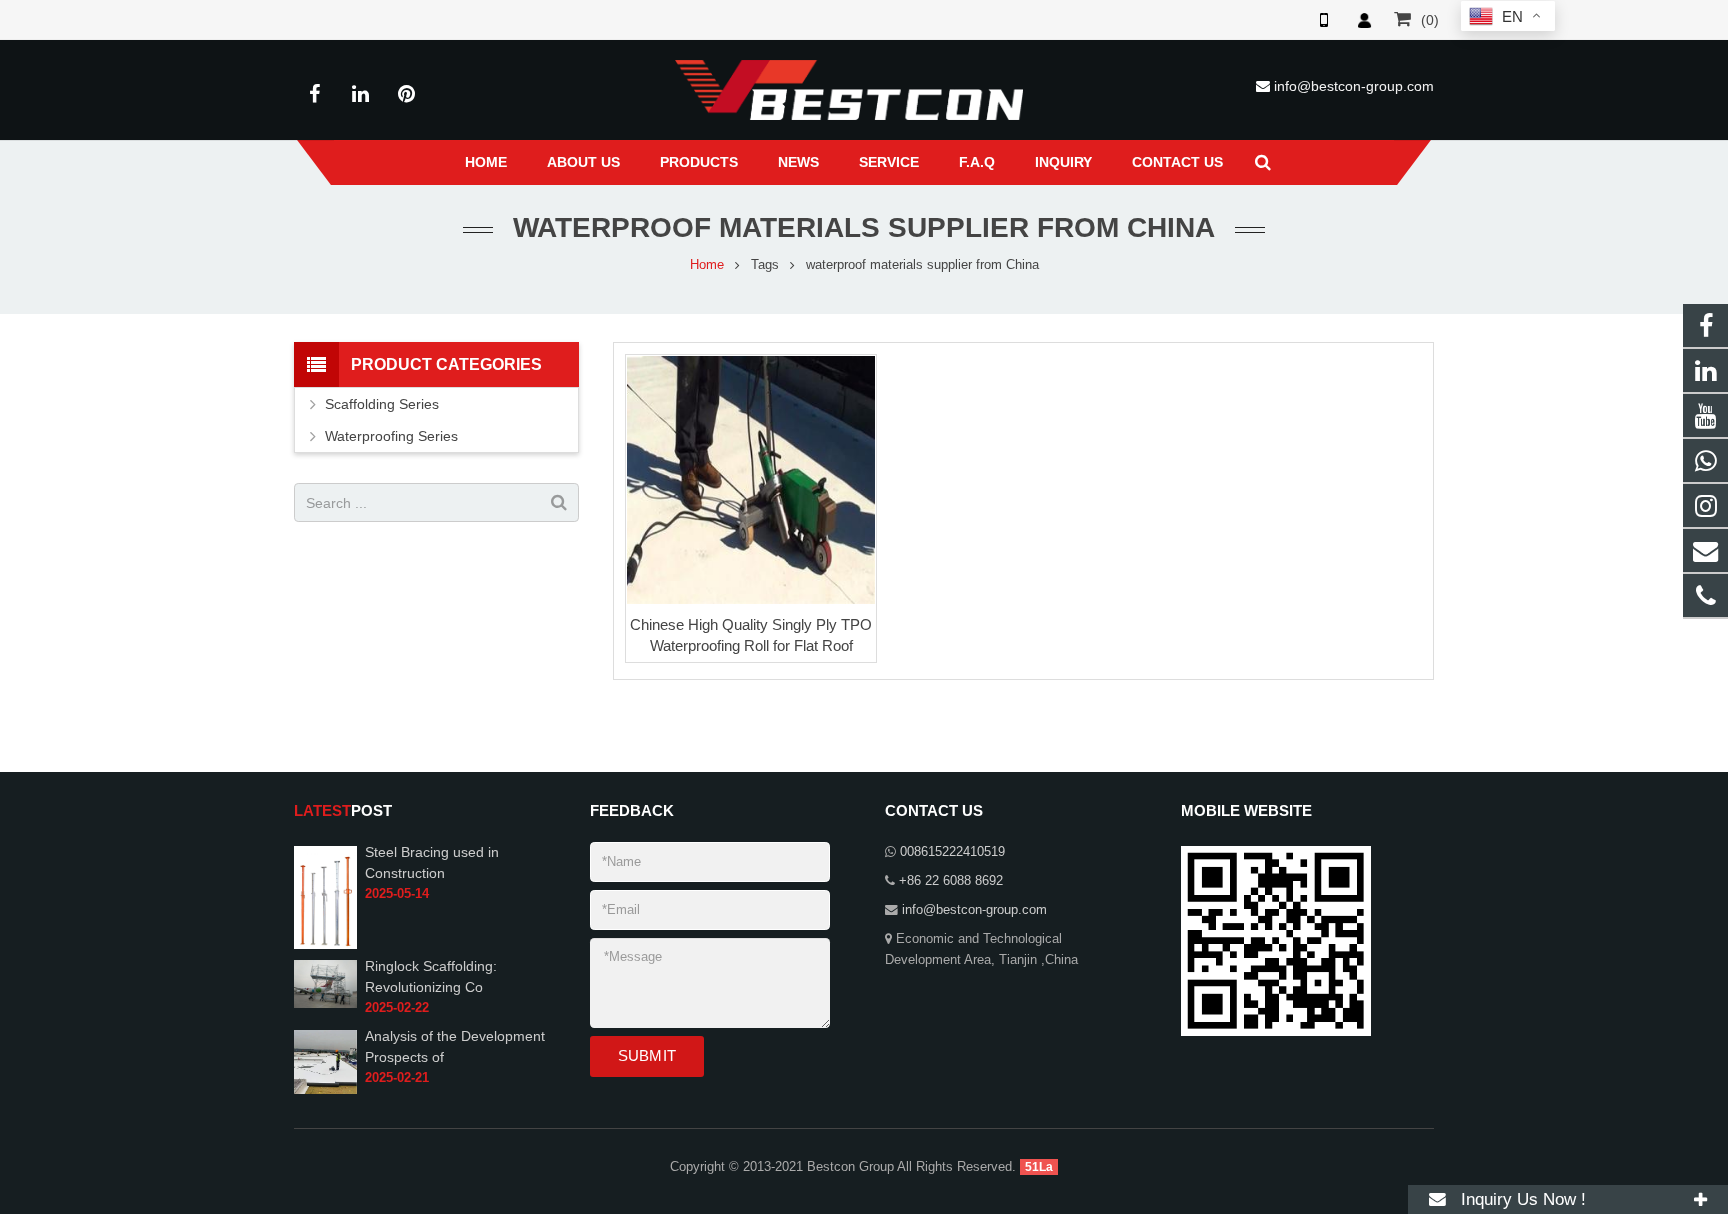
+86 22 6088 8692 (951, 881)
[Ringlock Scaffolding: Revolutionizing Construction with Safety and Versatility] (325, 983)
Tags (765, 265)
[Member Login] (1364, 20)
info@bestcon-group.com (1354, 86)
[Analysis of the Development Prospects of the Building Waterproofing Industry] (325, 1061)
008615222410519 (952, 852)
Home (707, 265)
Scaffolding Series (382, 404)
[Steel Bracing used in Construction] (325, 896)
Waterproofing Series (391, 436)
